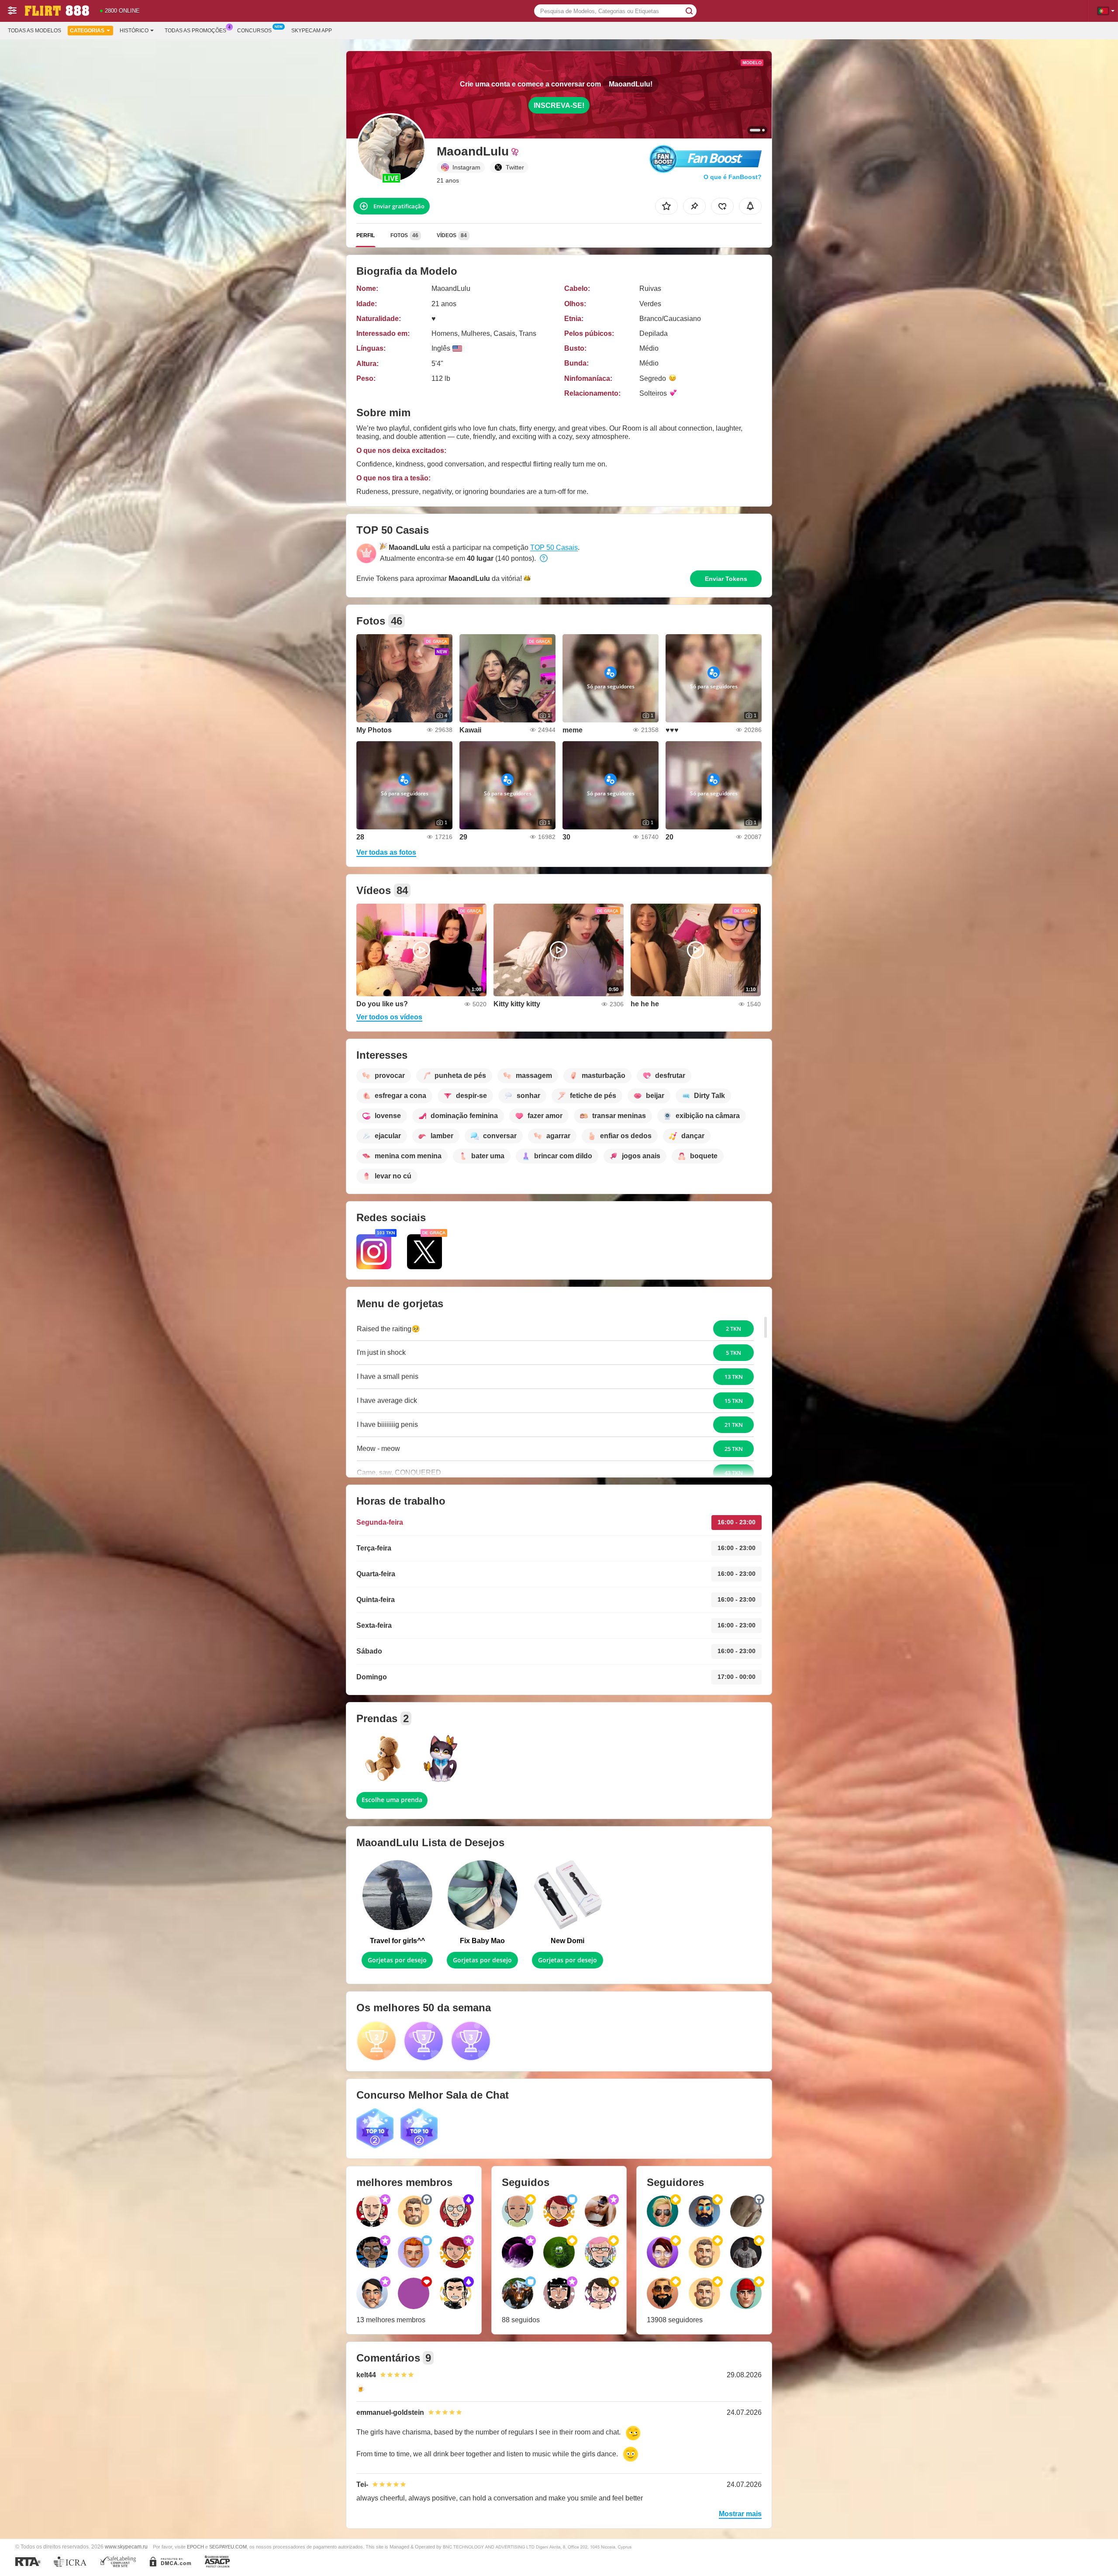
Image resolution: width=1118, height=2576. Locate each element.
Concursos (254, 31)
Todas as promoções (195, 31)
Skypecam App (312, 31)
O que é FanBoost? (733, 177)
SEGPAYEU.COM (228, 2547)
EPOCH (195, 2547)
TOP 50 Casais (554, 547)
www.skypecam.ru (126, 2547)
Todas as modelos (35, 31)
